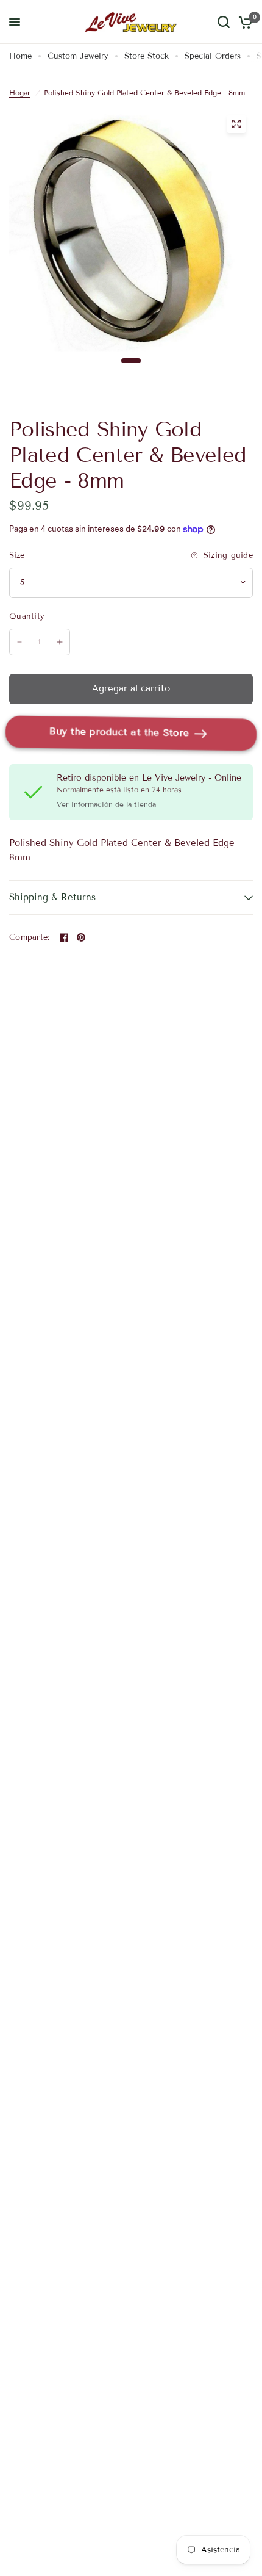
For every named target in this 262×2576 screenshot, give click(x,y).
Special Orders (213, 56)
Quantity (27, 616)
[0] (243, 22)
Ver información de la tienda (106, 804)
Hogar (20, 92)
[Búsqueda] (224, 22)
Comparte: (29, 938)
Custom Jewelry (78, 56)
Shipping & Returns (52, 897)
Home (20, 56)
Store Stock (147, 56)
